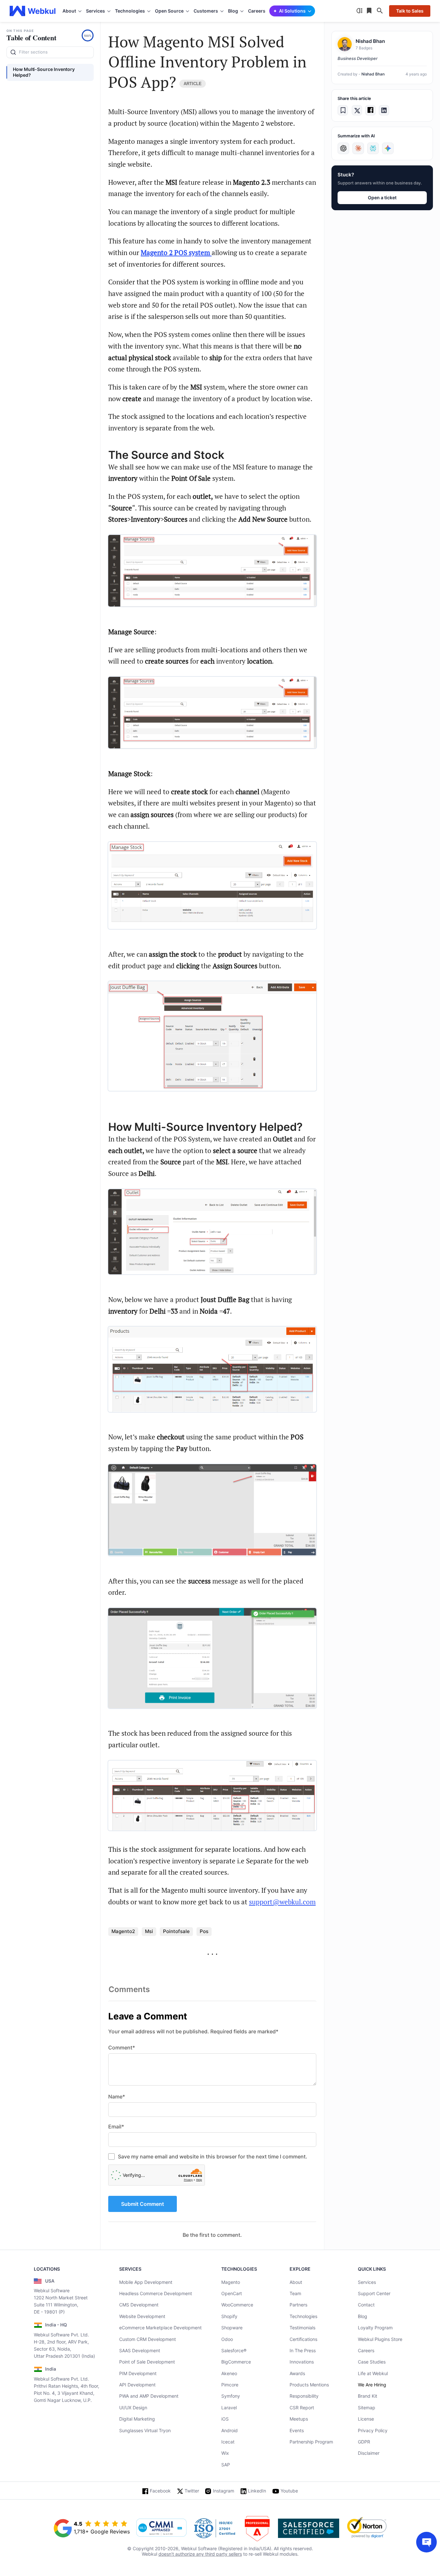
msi (149, 1931)
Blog (363, 2316)
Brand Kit (368, 2396)
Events (297, 2430)
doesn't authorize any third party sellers (200, 2554)
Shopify (229, 2316)
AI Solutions (292, 11)
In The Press (303, 2350)
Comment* (122, 2048)
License (366, 2419)
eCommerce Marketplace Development (160, 2328)
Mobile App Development (146, 2282)
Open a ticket (382, 197)
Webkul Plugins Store (380, 2339)
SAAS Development (140, 2350)
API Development (137, 2385)
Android (230, 2430)
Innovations (302, 2362)
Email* (116, 2127)
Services (367, 2282)
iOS (225, 2419)
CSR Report (302, 2408)
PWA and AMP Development (149, 2396)
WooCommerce (237, 2305)
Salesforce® (234, 2350)
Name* (117, 2097)
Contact (366, 2305)
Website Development (142, 2316)
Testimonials (302, 2328)
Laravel (229, 2408)
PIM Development (138, 2373)
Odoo (227, 2339)
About (296, 2282)
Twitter (192, 2491)
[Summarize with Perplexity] (373, 148)
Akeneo (229, 2373)
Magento (231, 2282)
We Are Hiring (372, 2385)
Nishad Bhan (373, 74)
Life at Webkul (373, 2373)
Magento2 (123, 1931)
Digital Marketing (137, 2419)
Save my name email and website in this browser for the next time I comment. (213, 2157)
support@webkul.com (282, 1902)
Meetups (299, 2419)
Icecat (228, 2442)
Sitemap (367, 2408)
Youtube (289, 2491)
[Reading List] (370, 11)
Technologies (303, 2316)
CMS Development (139, 2305)
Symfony (231, 2396)
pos (204, 1931)
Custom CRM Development (148, 2339)
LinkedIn (257, 2491)
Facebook (160, 2491)
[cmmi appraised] (161, 2528)
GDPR (364, 2442)
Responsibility (304, 2396)
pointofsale (176, 1931)
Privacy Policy (373, 2430)
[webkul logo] (33, 11)
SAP (226, 2465)
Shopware (232, 2328)
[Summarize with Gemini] (388, 148)
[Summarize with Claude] (358, 148)
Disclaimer (369, 2453)
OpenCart (232, 2293)
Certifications (303, 2339)
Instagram (224, 2491)
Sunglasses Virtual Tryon (145, 2430)
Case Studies (372, 2362)
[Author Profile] (345, 44)
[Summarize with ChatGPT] (343, 148)
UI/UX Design (133, 2408)
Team (295, 2293)
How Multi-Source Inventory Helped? (44, 72)
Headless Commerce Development (156, 2293)
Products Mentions (309, 2385)
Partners (298, 2305)
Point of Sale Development (147, 2362)
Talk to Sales (410, 11)
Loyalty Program (375, 2328)
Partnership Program (311, 2442)
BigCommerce (236, 2362)
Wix (225, 2453)
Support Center (374, 2293)
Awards (297, 2373)
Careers (257, 11)
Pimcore (230, 2385)
